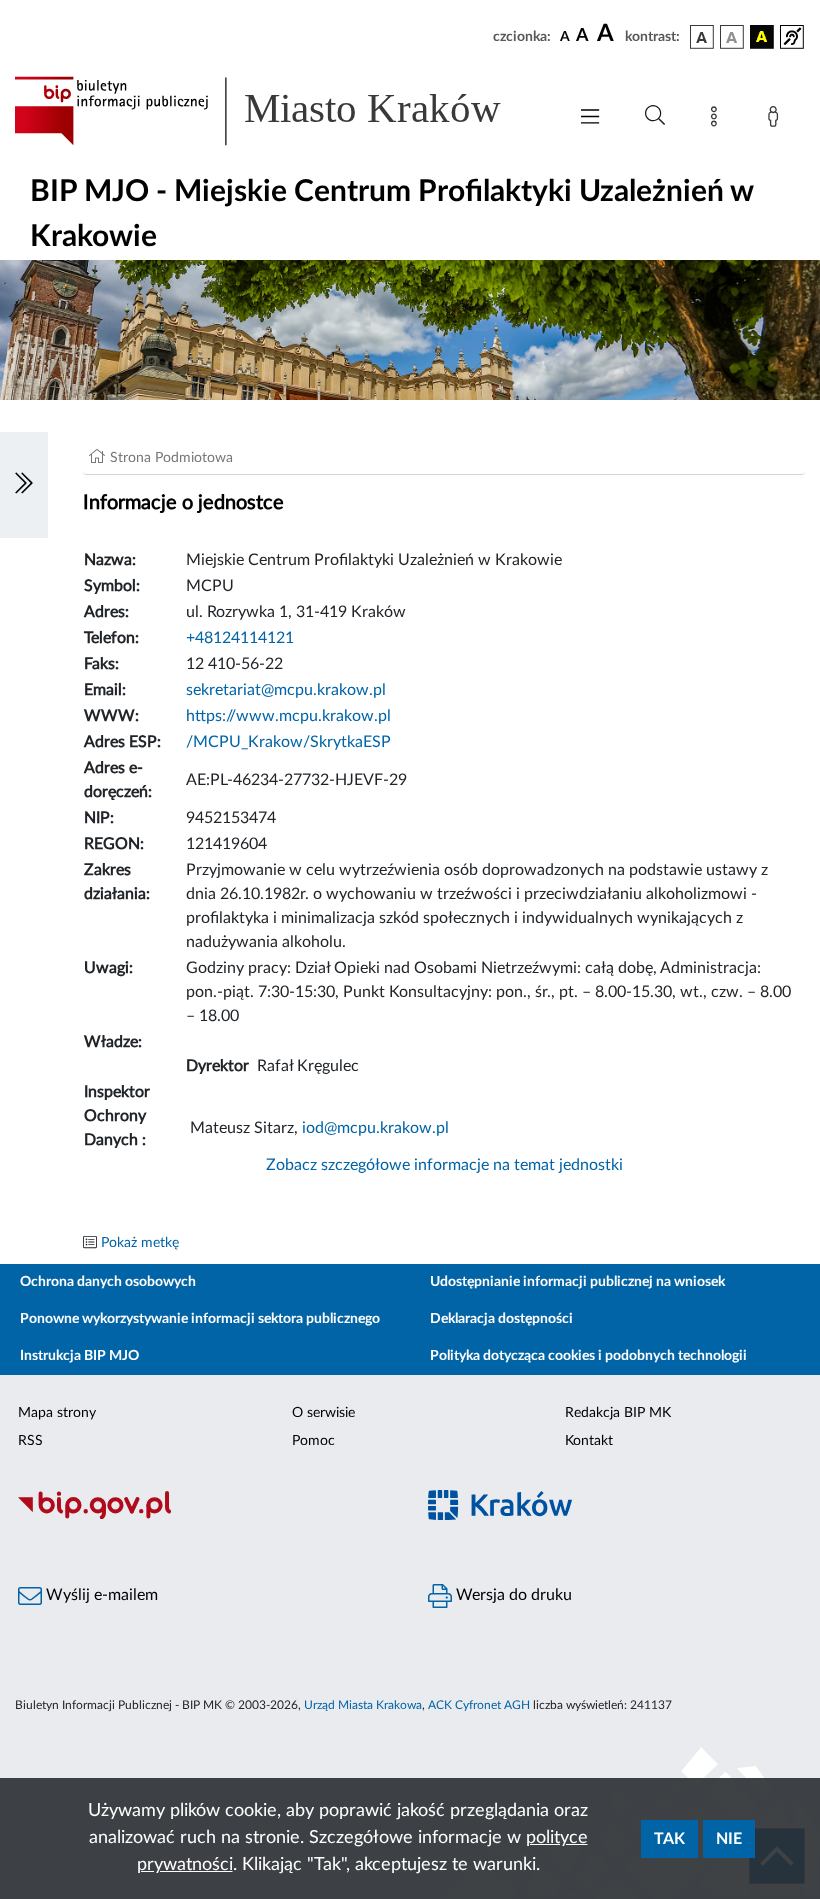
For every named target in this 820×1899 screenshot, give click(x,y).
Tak (669, 1839)
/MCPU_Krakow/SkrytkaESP (288, 742)
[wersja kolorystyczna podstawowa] (702, 37)
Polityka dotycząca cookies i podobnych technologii (588, 1356)
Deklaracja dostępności (501, 1319)
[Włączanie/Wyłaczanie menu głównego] (590, 118)
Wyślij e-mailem (100, 1595)
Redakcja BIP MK (618, 1413)
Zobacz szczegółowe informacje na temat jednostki (444, 1165)
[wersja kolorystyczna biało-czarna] (732, 37)
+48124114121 (240, 638)
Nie (729, 1839)
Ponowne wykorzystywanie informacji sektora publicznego (200, 1319)
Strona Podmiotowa (171, 458)
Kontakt (589, 1441)
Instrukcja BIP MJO (79, 1356)
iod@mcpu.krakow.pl (375, 1128)
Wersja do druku (512, 1595)
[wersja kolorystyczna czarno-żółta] (762, 37)
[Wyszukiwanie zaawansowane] (655, 116)
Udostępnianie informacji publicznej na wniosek (577, 1282)
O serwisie (323, 1413)
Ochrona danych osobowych (108, 1282)
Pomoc (313, 1441)
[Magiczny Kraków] (615, 1517)
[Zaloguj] (777, 120)
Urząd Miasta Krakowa (363, 1705)
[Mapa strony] (718, 120)
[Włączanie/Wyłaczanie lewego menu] (24, 485)
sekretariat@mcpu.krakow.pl (286, 690)
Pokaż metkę (140, 1243)
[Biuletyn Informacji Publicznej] (205, 1517)
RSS (30, 1441)
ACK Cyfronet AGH (479, 1705)
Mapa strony (57, 1413)
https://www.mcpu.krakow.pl (288, 716)
